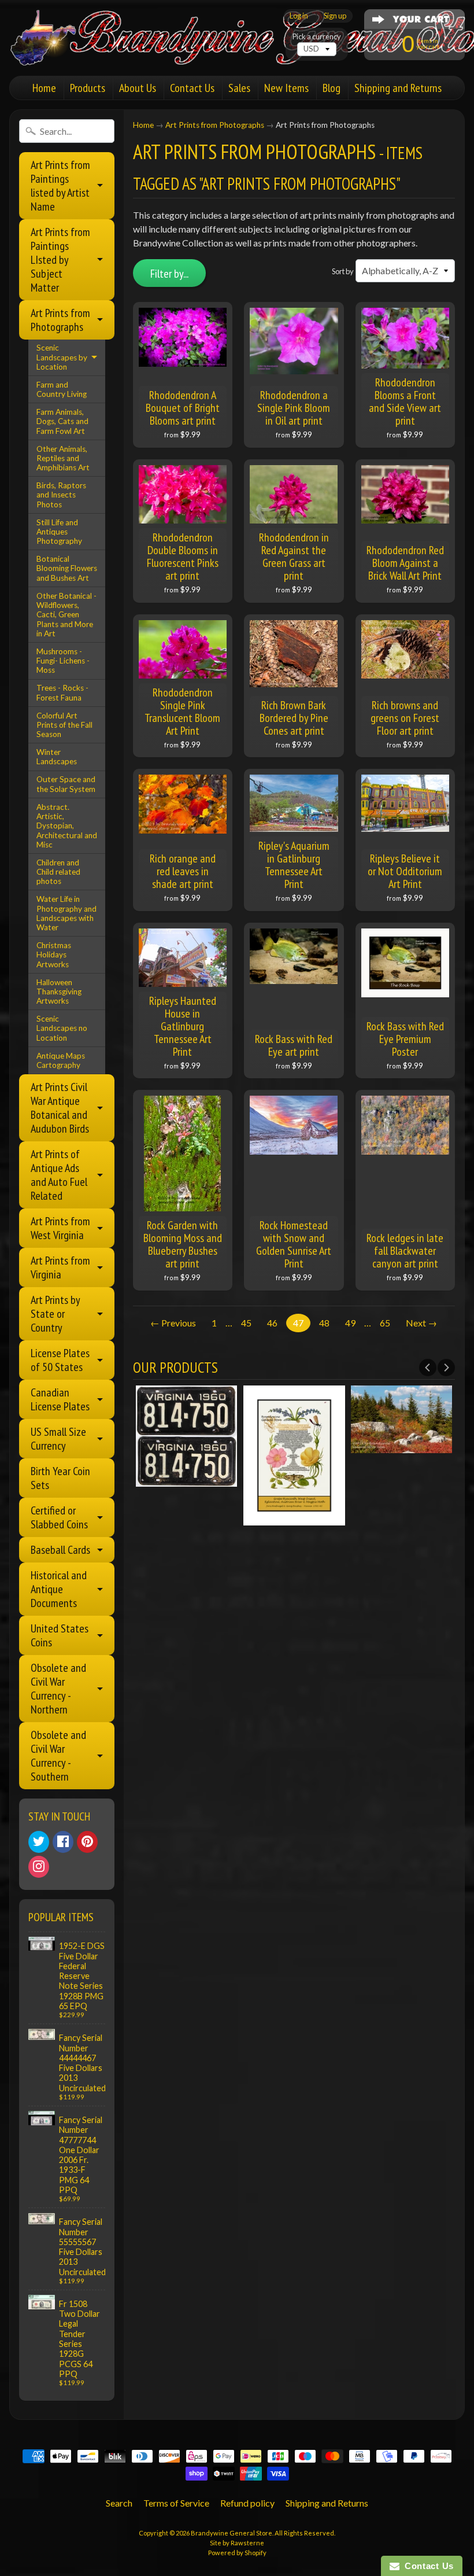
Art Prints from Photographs (60, 320)
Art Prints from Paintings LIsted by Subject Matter (60, 260)
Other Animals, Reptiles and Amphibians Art (63, 458)
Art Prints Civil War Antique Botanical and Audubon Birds (60, 1108)
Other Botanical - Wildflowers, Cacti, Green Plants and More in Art (66, 615)
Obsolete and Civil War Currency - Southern (58, 1756)
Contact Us (192, 88)
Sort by (343, 271)
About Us (138, 88)
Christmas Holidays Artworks (54, 955)
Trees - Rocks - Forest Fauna (62, 692)
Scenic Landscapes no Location (62, 1028)
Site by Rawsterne (237, 2543)
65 (385, 1323)
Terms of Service (176, 2503)
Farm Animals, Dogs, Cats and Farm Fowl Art (62, 421)
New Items (286, 88)
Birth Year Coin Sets (60, 1478)
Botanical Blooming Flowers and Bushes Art (67, 568)
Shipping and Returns (398, 88)
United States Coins (60, 1635)
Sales (239, 88)
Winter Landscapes (57, 757)
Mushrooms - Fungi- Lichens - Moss (63, 661)
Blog (332, 88)
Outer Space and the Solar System (66, 784)
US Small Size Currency (58, 1439)
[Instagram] (39, 1867)
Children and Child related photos (58, 872)
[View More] (187, 1479)
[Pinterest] (87, 1842)
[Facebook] (63, 1842)
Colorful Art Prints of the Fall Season (64, 725)
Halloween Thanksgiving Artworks (59, 992)
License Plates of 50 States (60, 1360)
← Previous (173, 1323)
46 (272, 1323)
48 (324, 1323)
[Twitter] (39, 1842)
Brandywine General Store (232, 2533)
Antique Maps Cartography (61, 1060)
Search (119, 2503)
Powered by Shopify (237, 2553)
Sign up (335, 16)
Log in (299, 16)
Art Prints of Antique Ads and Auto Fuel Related (59, 1175)
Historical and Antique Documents (59, 1589)
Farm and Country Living (62, 389)
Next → (421, 1323)
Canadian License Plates (60, 1399)
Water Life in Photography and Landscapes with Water (66, 913)
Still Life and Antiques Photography (59, 532)
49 (350, 1323)
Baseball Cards (60, 1550)
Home (44, 88)
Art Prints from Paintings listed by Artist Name (60, 186)
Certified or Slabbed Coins (59, 1517)
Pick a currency (317, 37)
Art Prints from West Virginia (60, 1228)
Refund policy (247, 2503)
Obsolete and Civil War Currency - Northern (58, 1689)
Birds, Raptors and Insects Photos (61, 495)
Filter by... (169, 274)
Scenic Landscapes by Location (62, 357)
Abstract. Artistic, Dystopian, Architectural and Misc (67, 826)
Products (88, 88)
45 (246, 1323)
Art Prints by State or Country (55, 1314)
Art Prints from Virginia (60, 1267)
